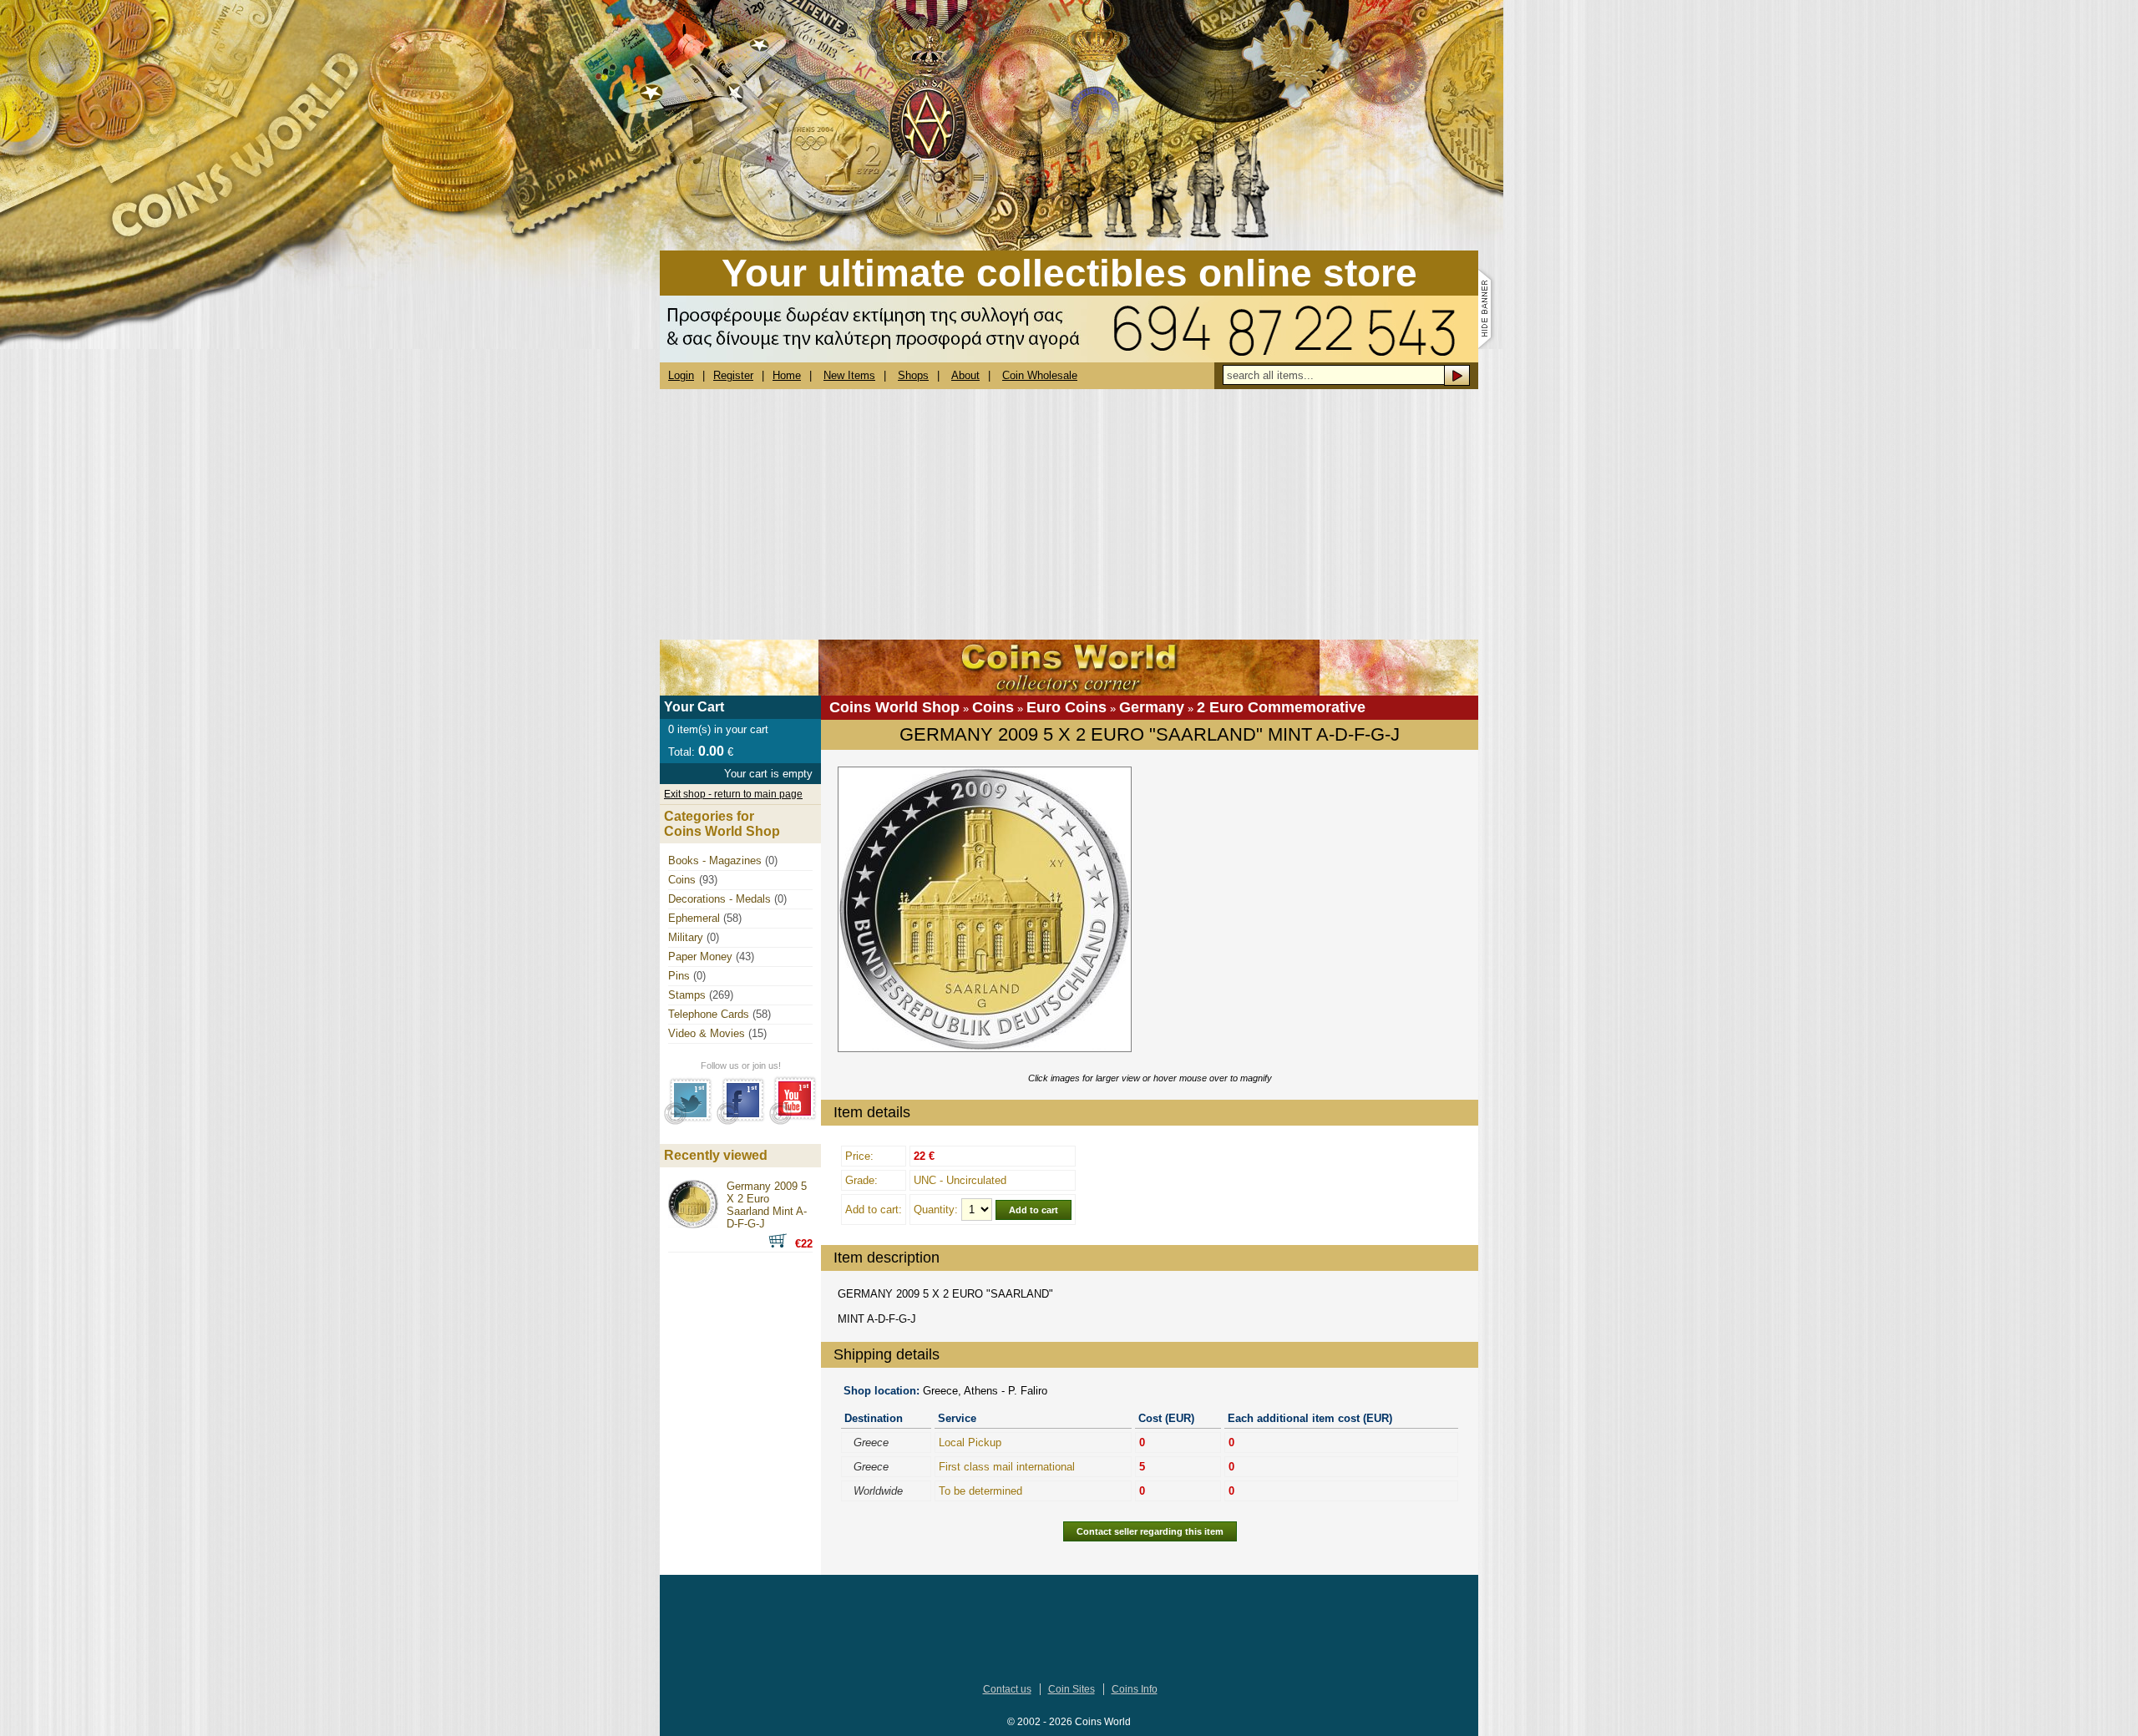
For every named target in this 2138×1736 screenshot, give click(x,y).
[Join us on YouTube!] (793, 1121)
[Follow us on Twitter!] (689, 1121)
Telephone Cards (709, 1014)
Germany (1152, 707)
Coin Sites (1072, 1689)
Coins (993, 707)
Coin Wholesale (1040, 375)
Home (787, 375)
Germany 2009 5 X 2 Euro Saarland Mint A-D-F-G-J (767, 1205)
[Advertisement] (1069, 514)
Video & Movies (707, 1033)
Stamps (687, 995)
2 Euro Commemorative (1281, 707)
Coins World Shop (894, 707)
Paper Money (700, 957)
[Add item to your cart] (782, 1244)
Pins (679, 976)
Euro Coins (1066, 707)
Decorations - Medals (719, 899)
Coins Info (1135, 1689)
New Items (849, 375)
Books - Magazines (715, 860)
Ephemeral (694, 918)
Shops (913, 375)
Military (686, 937)
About (965, 375)
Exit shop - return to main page (733, 794)
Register (733, 375)
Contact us (1007, 1689)
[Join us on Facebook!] (741, 1121)
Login (681, 375)
